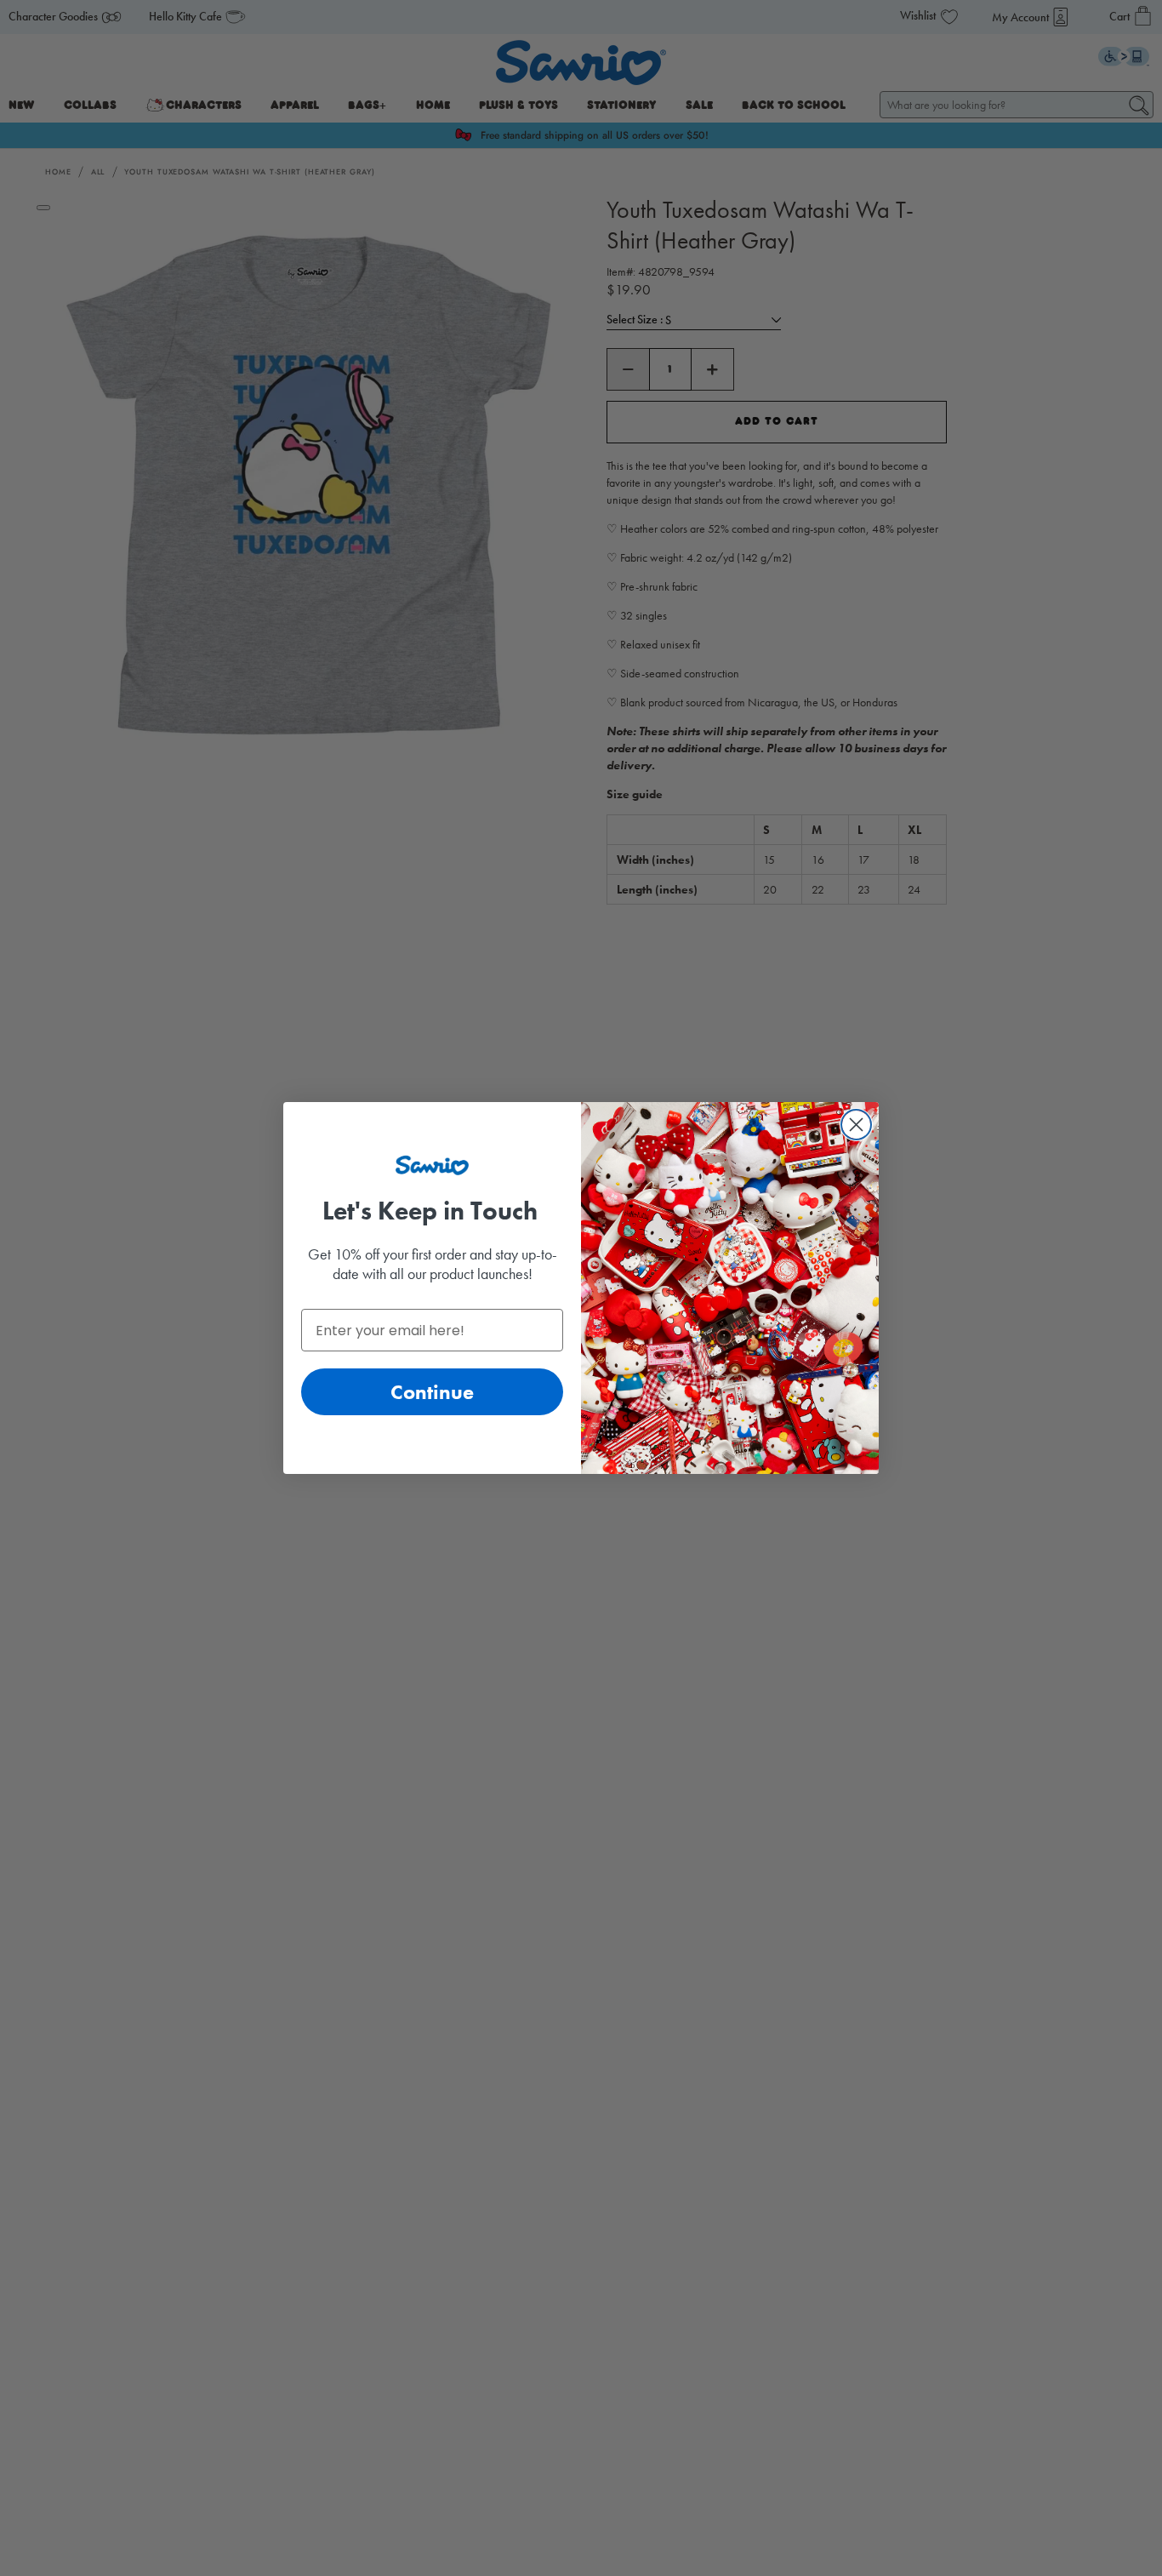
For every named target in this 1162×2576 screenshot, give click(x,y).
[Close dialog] (856, 1125)
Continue (432, 1392)
